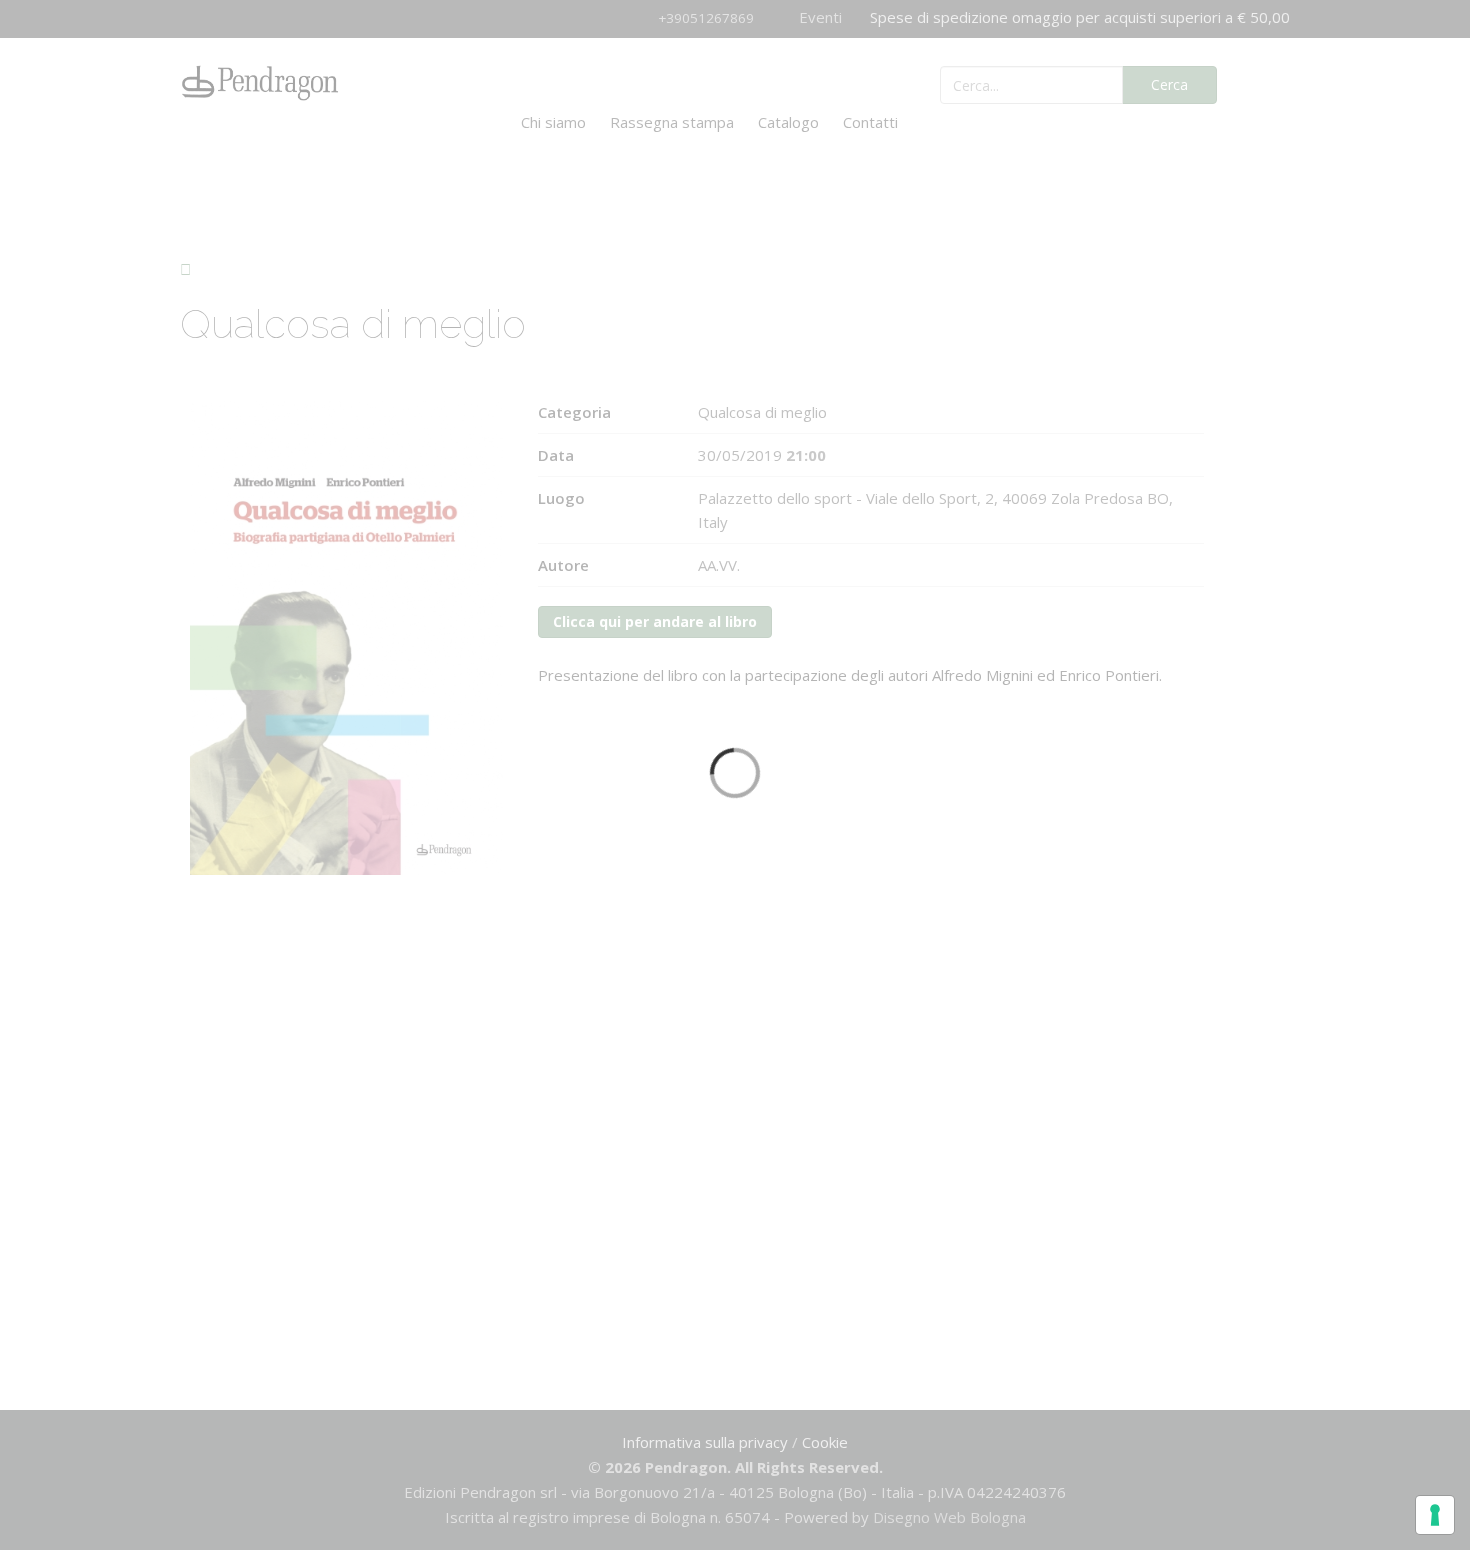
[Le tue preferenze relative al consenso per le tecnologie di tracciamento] (1435, 1515)
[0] (1265, 83)
